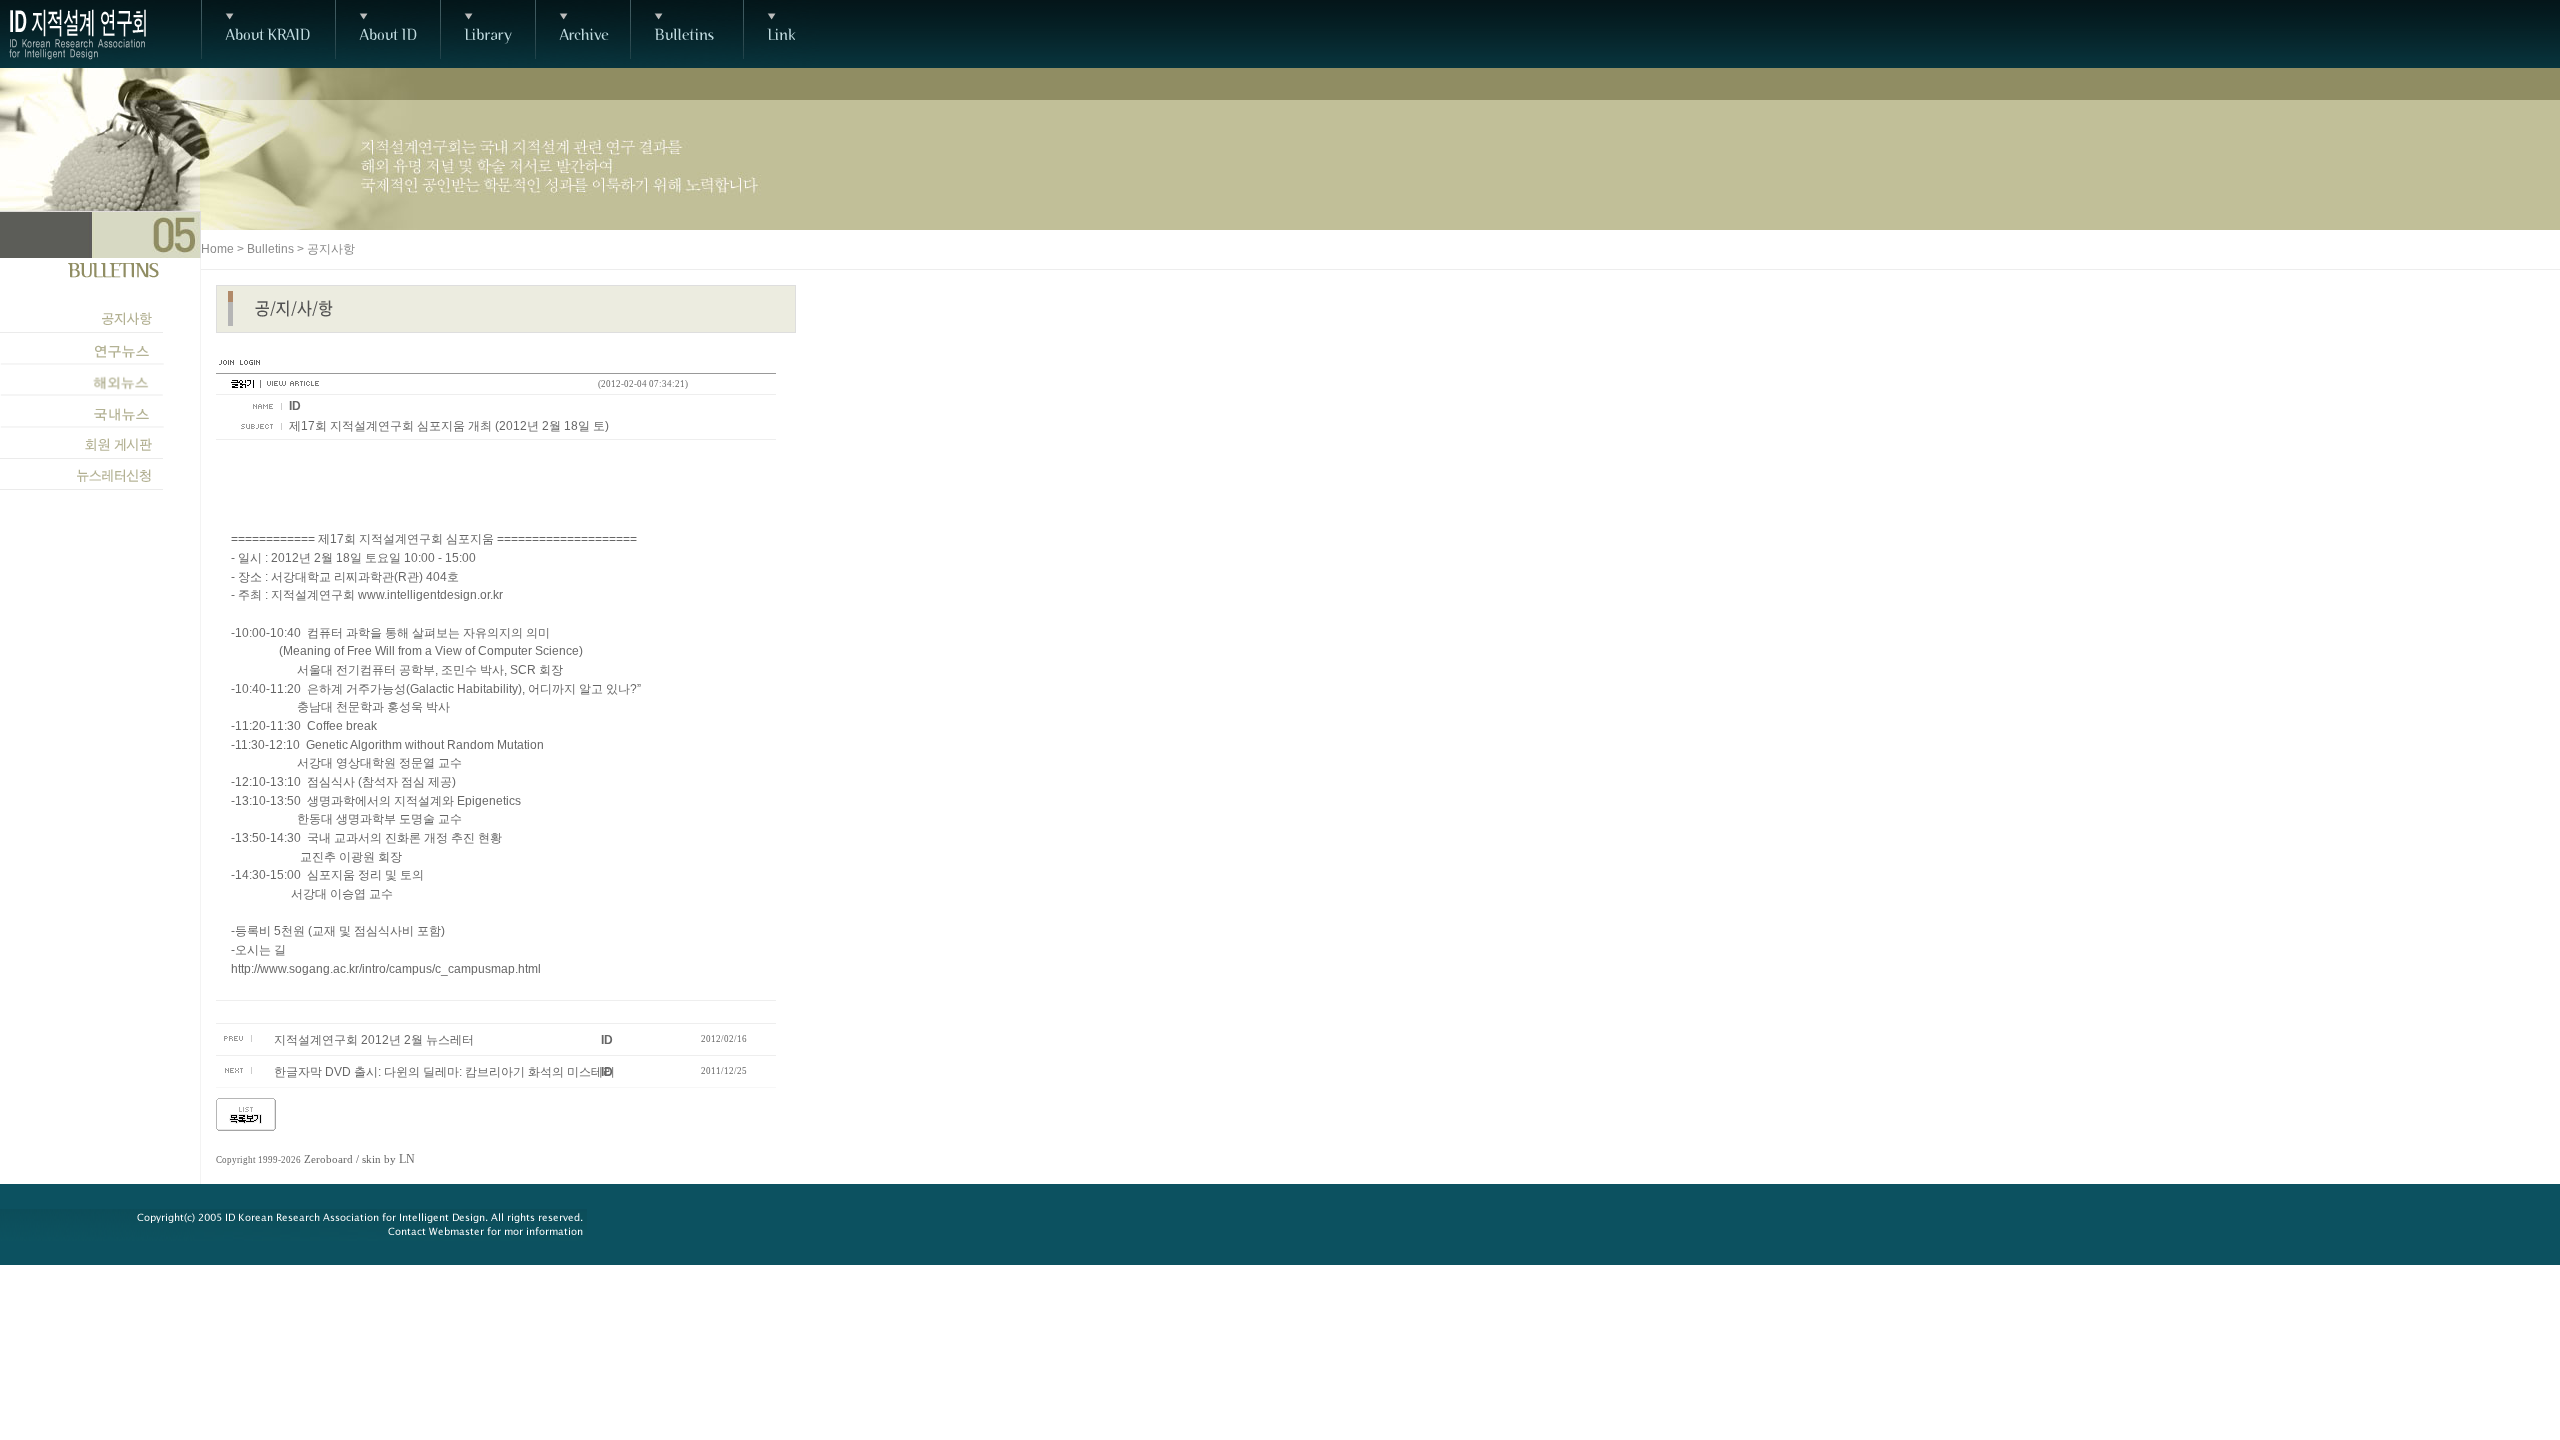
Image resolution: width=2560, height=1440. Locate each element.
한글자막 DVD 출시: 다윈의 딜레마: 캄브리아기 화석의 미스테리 (444, 1072)
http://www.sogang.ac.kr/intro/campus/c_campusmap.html (386, 969)
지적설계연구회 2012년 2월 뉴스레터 (374, 1040)
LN (407, 1159)
